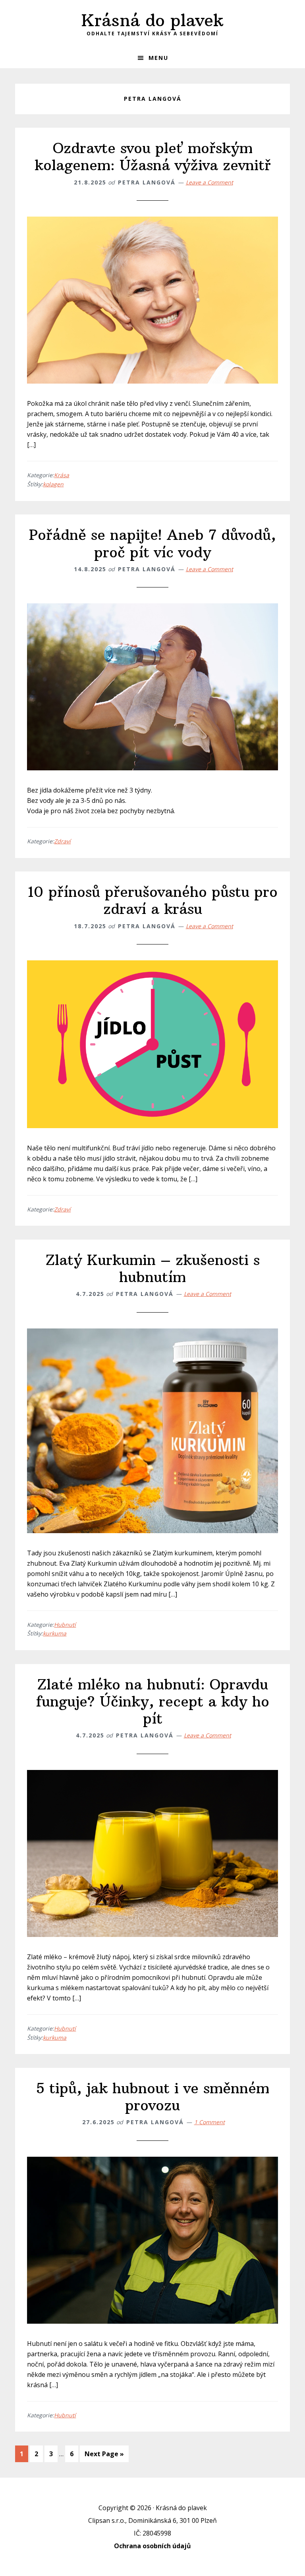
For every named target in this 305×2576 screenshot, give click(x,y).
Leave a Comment (209, 182)
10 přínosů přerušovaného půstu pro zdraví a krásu (153, 900)
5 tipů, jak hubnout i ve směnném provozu (153, 2097)
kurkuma (55, 1633)
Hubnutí (65, 1625)
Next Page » (104, 2456)
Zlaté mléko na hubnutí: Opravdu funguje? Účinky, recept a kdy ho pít (153, 1702)
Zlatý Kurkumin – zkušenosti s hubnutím (153, 1269)
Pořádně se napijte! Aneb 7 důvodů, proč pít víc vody (152, 543)
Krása (62, 475)
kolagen (53, 484)
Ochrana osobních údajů (152, 2546)
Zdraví (62, 841)
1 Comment (209, 2122)
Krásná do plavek (152, 20)
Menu (158, 58)
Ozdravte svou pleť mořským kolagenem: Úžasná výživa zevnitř (153, 157)
